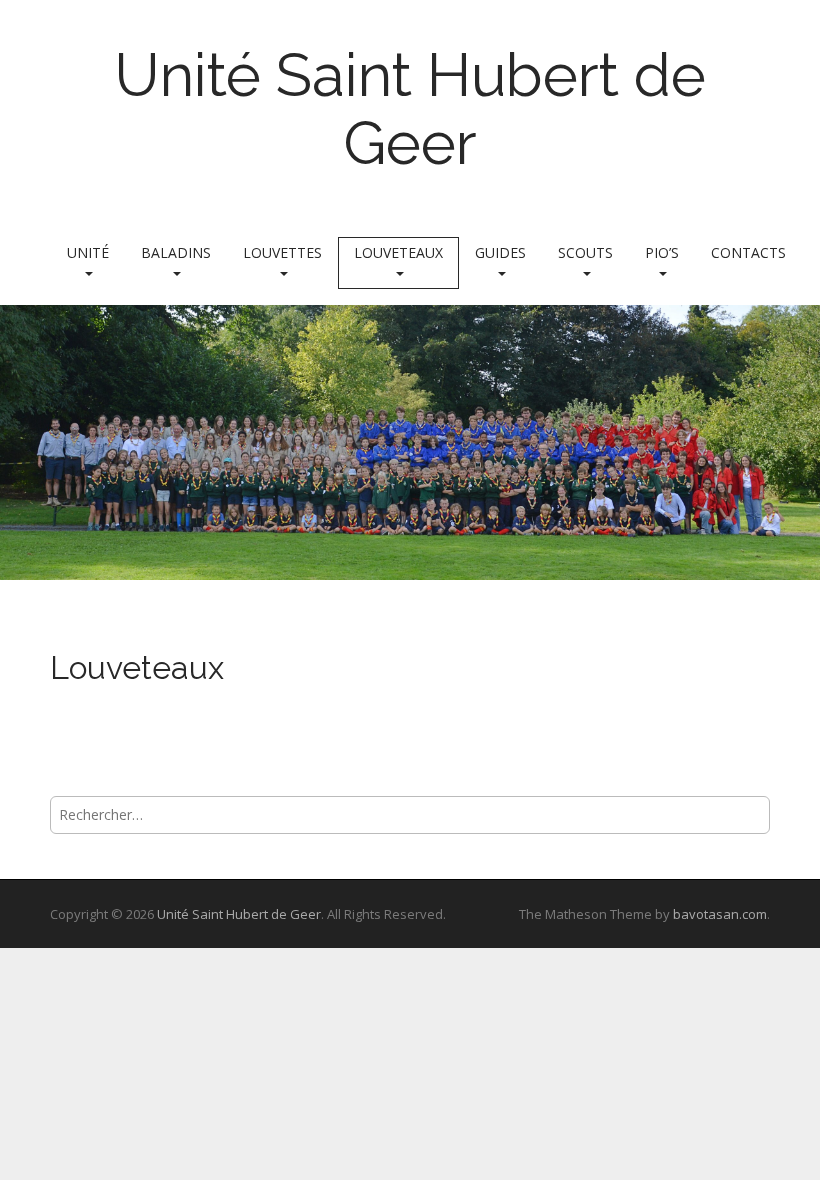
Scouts (585, 252)
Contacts (748, 252)
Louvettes (282, 252)
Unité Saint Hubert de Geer (410, 109)
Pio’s (662, 252)
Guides (500, 252)
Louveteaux (398, 252)
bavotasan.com (720, 914)
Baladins (176, 252)
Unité (88, 252)
